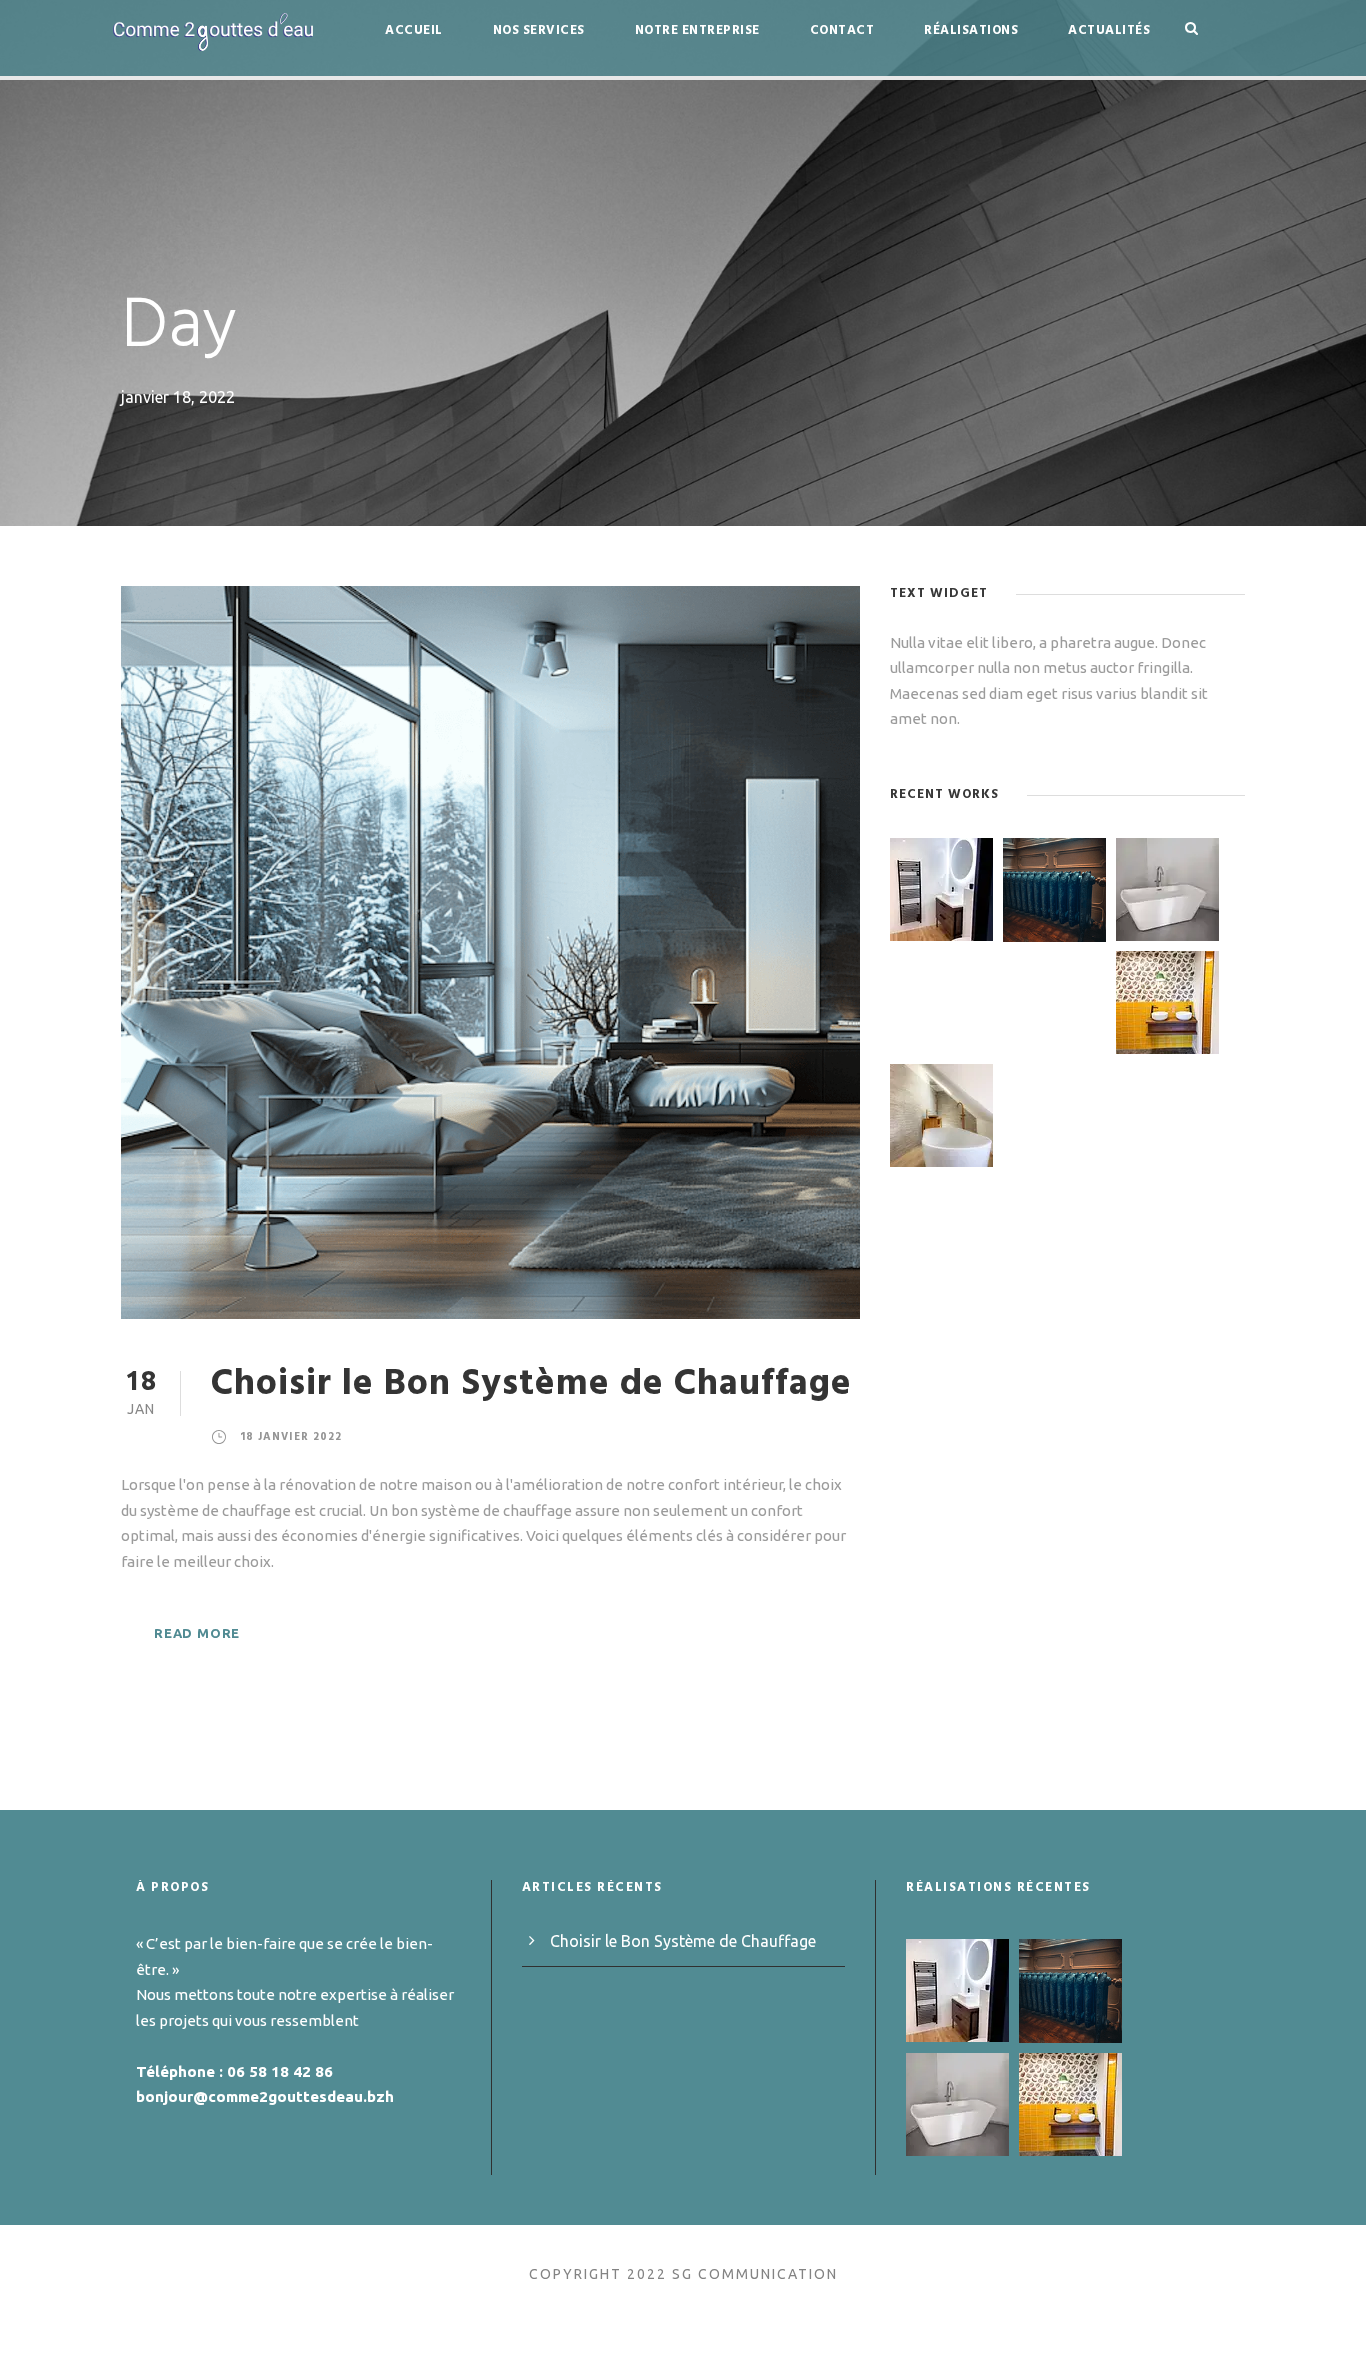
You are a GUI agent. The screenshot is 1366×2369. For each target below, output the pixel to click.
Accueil (414, 30)
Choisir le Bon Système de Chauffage (531, 1384)
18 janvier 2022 (291, 1437)
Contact (842, 30)
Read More (197, 1633)
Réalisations (971, 30)
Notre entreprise (697, 30)
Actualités (1109, 30)
